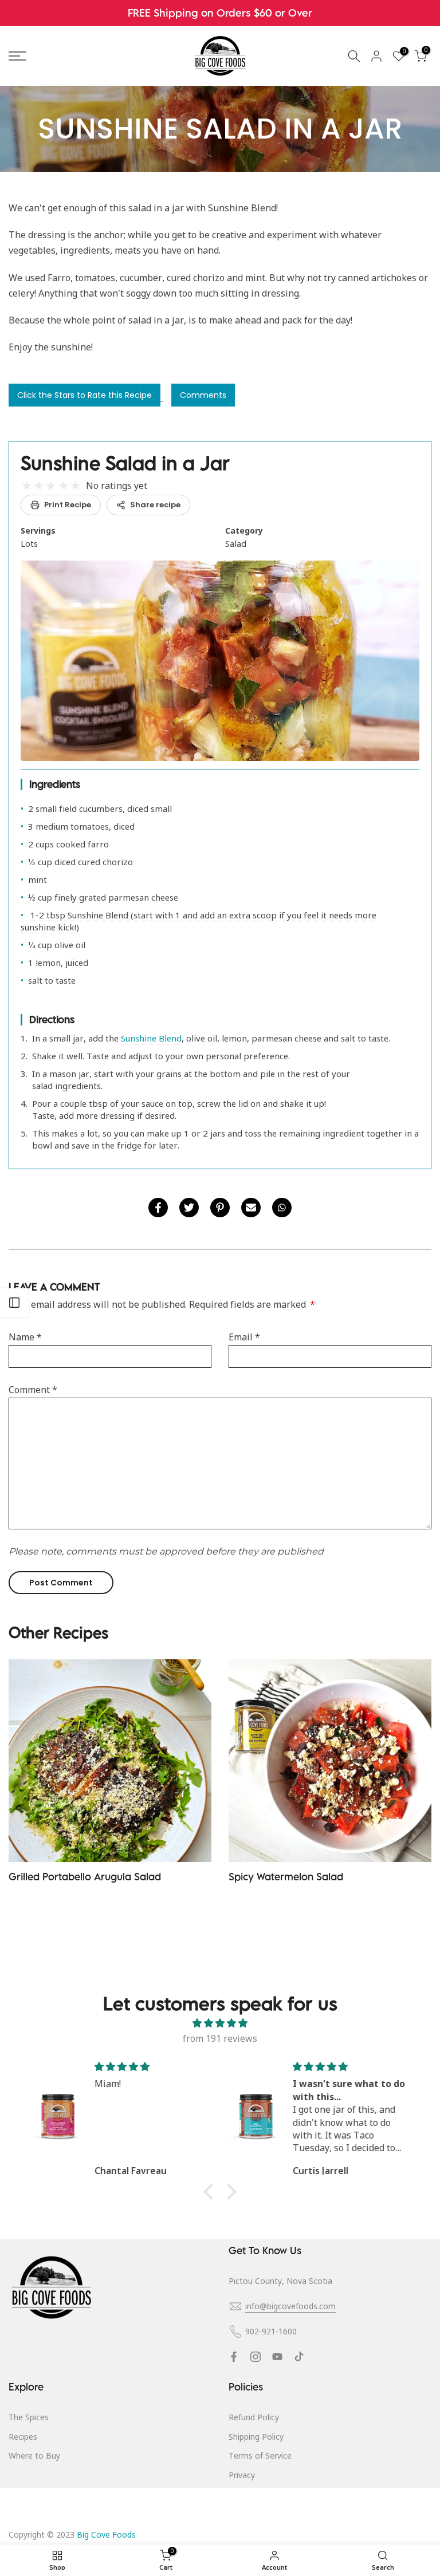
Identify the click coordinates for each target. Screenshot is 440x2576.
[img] (220, 2023)
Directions (52, 1019)
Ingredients (55, 784)
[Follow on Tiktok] (299, 2357)
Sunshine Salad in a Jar (125, 463)
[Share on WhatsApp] (282, 1208)
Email (244, 1337)
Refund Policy (254, 2417)
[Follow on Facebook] (234, 2357)
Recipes (23, 2437)
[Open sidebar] (14, 1303)
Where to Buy (34, 2455)
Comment (33, 1390)
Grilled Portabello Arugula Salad (85, 1877)
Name (25, 1337)
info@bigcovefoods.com (290, 2306)
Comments (203, 395)
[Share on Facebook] (158, 1208)
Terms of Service (260, 2455)
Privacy (242, 2475)
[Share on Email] (251, 1208)
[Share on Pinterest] (220, 1208)
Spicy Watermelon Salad (286, 1877)
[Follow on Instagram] (256, 2357)
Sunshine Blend (151, 1038)
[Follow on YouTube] (277, 2357)
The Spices (29, 2417)
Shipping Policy (256, 2437)
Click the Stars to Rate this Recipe (85, 395)
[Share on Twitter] (189, 1208)
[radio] (27, 486)
